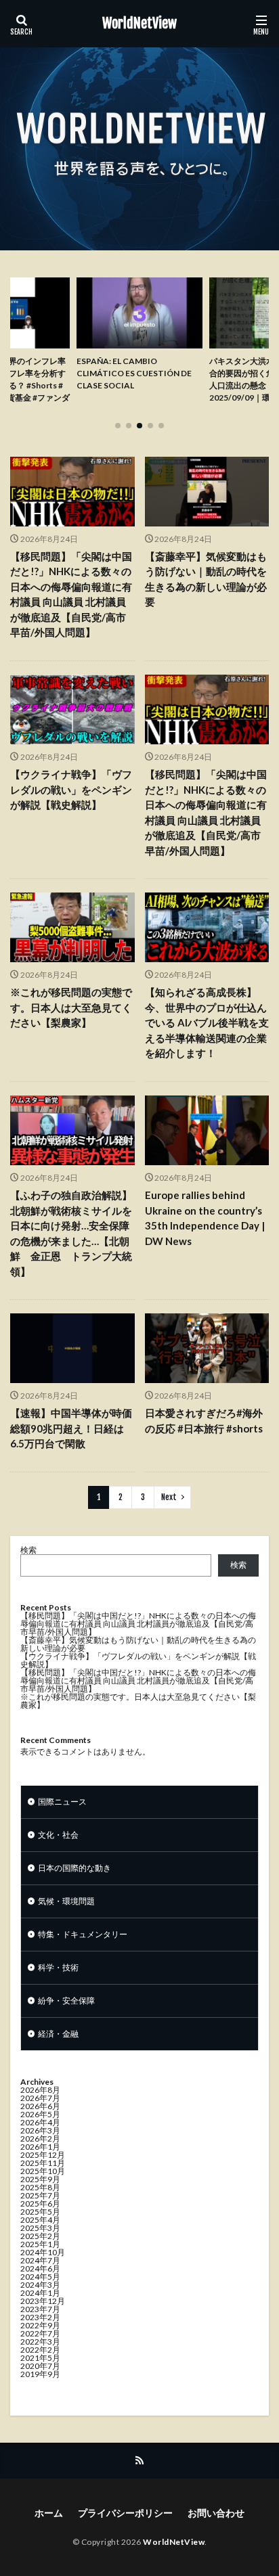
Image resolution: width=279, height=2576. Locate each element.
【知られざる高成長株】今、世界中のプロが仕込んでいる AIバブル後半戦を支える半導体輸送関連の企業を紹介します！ (207, 1022)
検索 (28, 1550)
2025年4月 (40, 2220)
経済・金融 (58, 2034)
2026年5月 (40, 2114)
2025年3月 (40, 2228)
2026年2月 (40, 2139)
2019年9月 (40, 2374)
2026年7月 (40, 2098)
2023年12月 (43, 2301)
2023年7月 (40, 2309)
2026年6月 (40, 2106)
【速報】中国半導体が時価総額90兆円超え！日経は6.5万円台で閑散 (71, 1428)
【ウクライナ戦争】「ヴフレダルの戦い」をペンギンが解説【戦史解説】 (71, 789)
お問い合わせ (216, 2513)
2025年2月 (40, 2236)
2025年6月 (40, 2204)
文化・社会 (58, 1835)
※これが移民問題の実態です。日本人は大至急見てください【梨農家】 (71, 1007)
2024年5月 (40, 2277)
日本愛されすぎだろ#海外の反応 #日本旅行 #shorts (204, 1421)
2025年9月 (40, 2179)
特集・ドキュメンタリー (83, 1934)
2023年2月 (40, 2317)
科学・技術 (58, 1967)
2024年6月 (40, 2268)
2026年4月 (40, 2122)
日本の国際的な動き (74, 1868)
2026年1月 (40, 2147)
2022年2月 (40, 2350)
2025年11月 (43, 2163)
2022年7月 (40, 2333)
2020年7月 (40, 2366)
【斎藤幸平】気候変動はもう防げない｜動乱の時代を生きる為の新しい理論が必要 (206, 579)
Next (169, 1497)
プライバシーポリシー (125, 2513)
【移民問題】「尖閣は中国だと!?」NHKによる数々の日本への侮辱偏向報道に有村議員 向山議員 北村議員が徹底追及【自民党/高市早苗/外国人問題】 (71, 594)
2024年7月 (40, 2260)
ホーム (49, 2513)
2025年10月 (43, 2171)
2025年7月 (40, 2195)
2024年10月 (43, 2252)
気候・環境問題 (66, 1901)
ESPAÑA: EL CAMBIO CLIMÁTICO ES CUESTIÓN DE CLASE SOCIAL (134, 373)
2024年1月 (40, 2293)
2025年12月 (43, 2155)
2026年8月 (40, 2090)
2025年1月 (40, 2244)
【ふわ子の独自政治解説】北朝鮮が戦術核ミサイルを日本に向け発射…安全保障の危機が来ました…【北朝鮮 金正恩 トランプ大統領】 (71, 1233)
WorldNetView (139, 24)
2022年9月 (40, 2325)
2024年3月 (40, 2285)
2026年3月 (40, 2130)
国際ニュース (62, 1802)
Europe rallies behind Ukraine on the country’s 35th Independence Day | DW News (205, 1218)
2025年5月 (40, 2212)
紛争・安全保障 (66, 2001)
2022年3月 (40, 2342)
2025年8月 (40, 2187)
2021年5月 (40, 2358)
